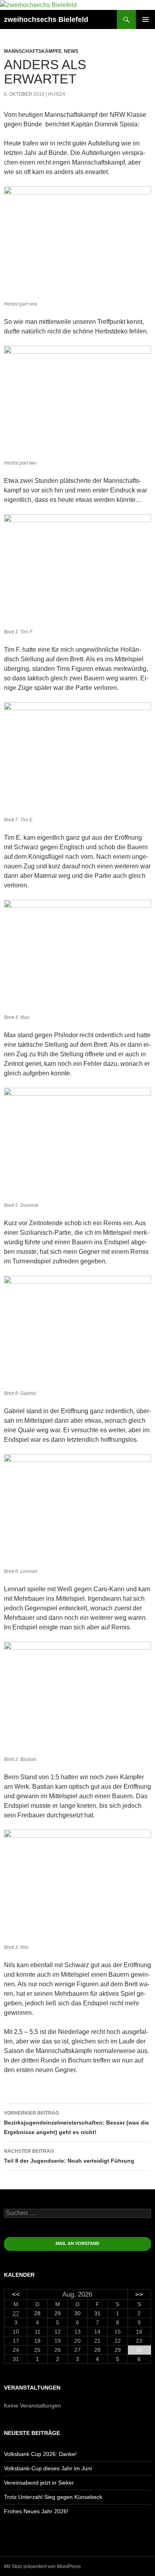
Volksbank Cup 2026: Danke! (40, 2454)
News (71, 51)
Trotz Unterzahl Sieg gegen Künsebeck (53, 2497)
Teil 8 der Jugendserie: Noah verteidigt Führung (69, 2156)
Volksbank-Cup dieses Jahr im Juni (48, 2468)
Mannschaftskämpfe (33, 51)
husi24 (57, 94)
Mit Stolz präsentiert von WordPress (42, 2566)
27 (16, 2313)
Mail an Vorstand (77, 2243)
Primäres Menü (145, 19)
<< (16, 2294)
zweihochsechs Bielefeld (46, 19)
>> (139, 2294)
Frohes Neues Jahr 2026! (36, 2511)
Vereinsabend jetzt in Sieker (39, 2483)
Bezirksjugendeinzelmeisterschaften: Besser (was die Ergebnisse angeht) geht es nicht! (77, 2123)
